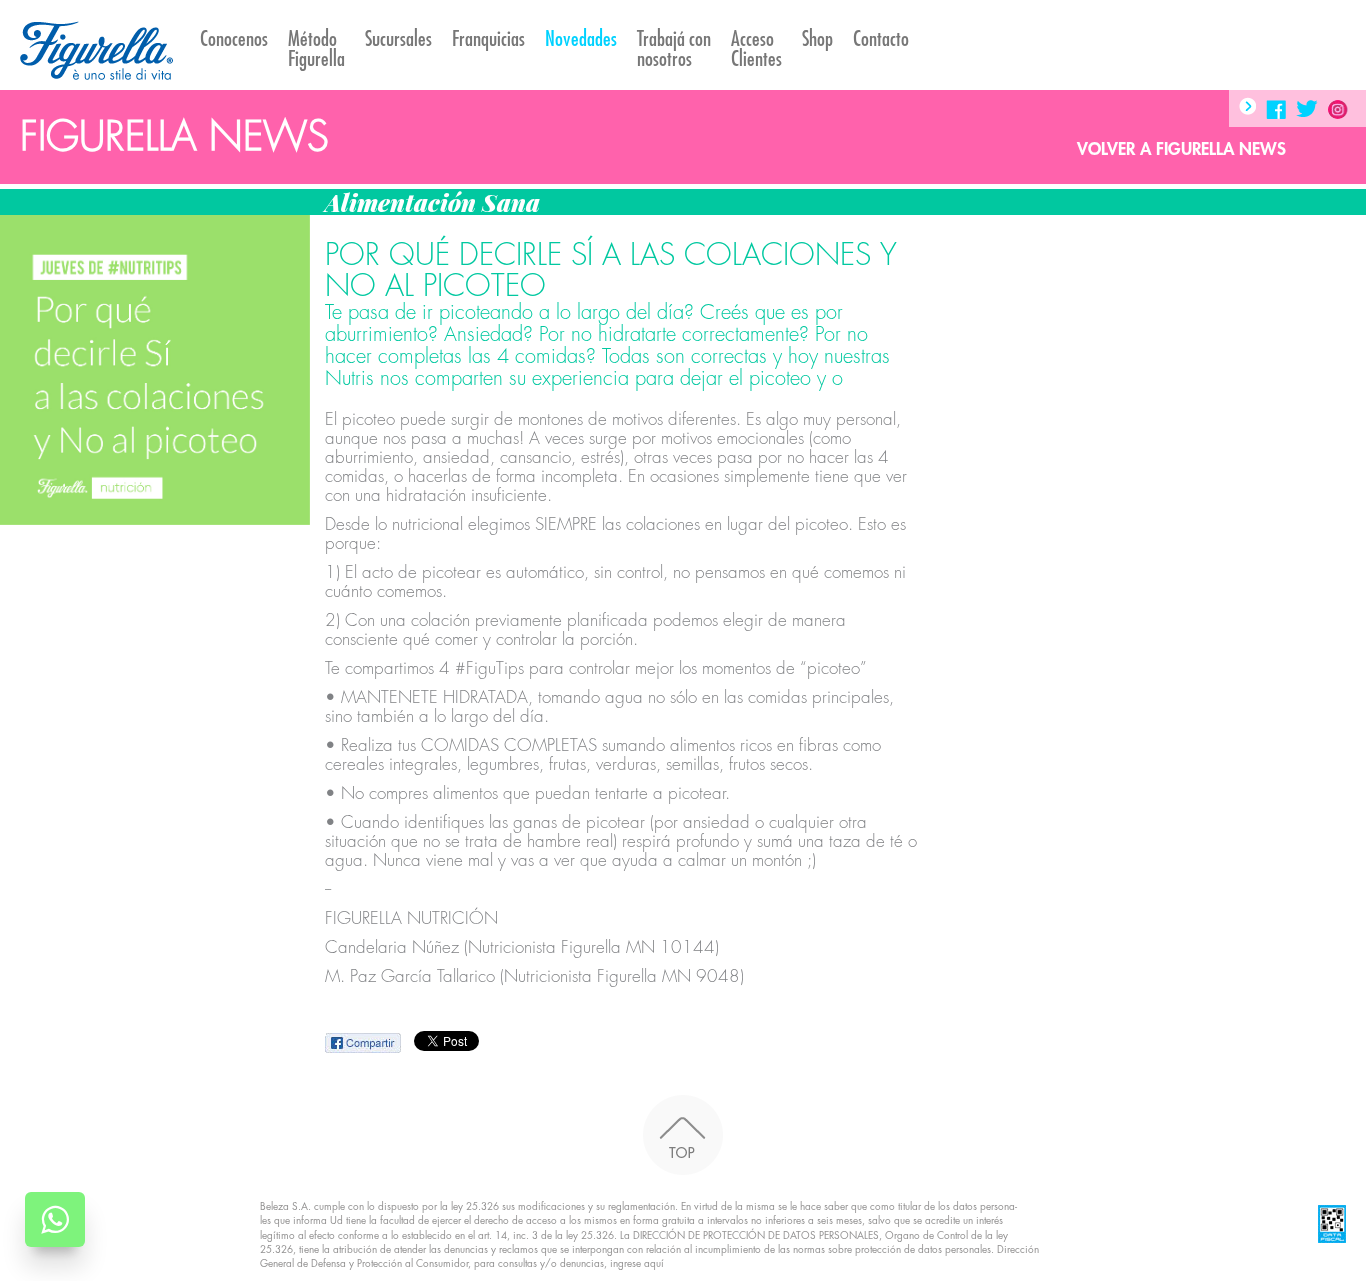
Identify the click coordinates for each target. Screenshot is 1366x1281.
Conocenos (234, 39)
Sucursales (398, 39)
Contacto (881, 39)
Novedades (581, 39)
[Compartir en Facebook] (364, 1042)
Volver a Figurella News (1181, 149)
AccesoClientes (756, 49)
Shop (817, 39)
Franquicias (488, 39)
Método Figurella (316, 49)
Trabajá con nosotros (674, 49)
